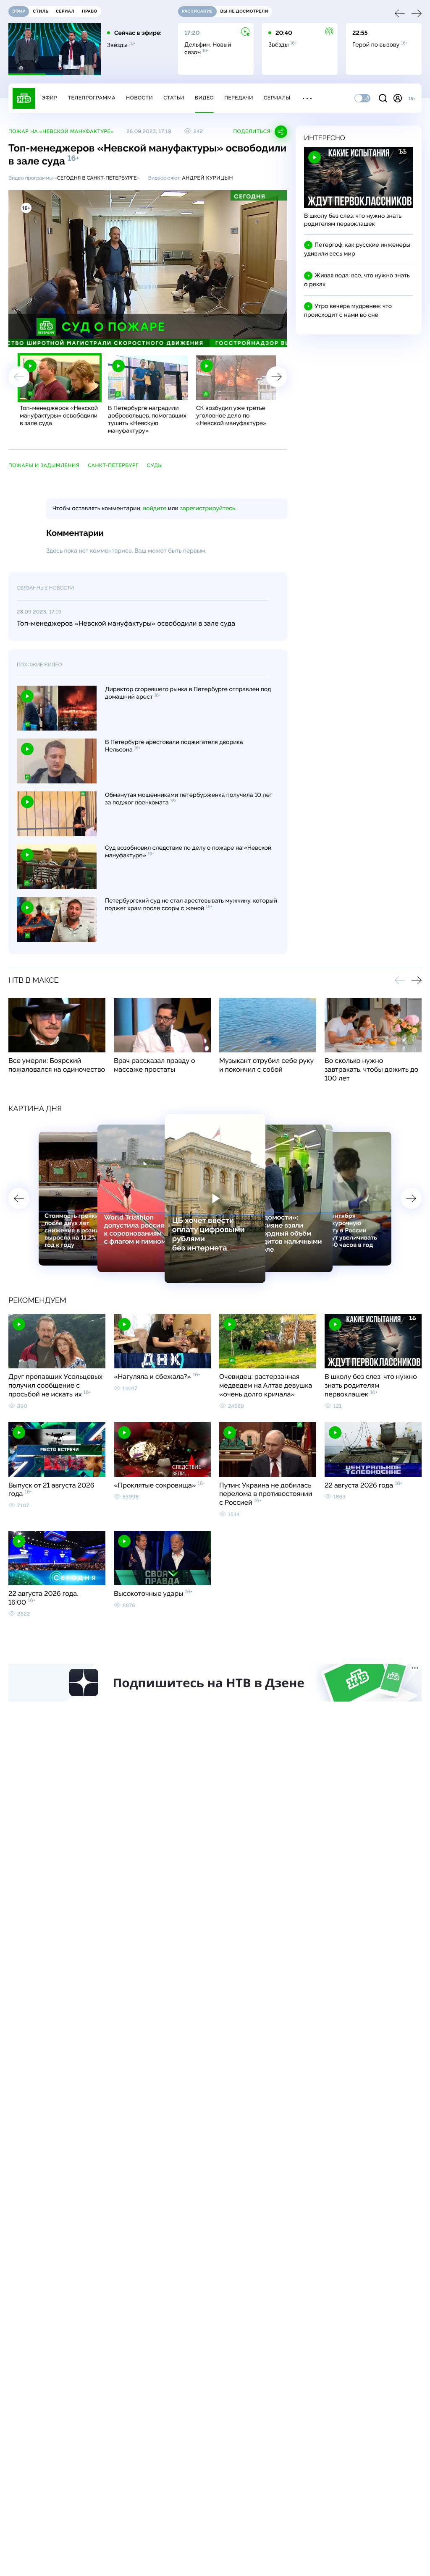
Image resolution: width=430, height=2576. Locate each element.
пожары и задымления (44, 465)
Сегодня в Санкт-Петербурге (97, 178)
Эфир (49, 98)
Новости (139, 98)
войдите (155, 509)
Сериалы (277, 98)
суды (155, 465)
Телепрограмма (92, 98)
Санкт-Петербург (113, 465)
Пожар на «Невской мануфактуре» (61, 131)
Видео (204, 98)
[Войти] (398, 98)
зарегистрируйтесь (208, 509)
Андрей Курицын (207, 178)
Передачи (239, 98)
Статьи (174, 98)
